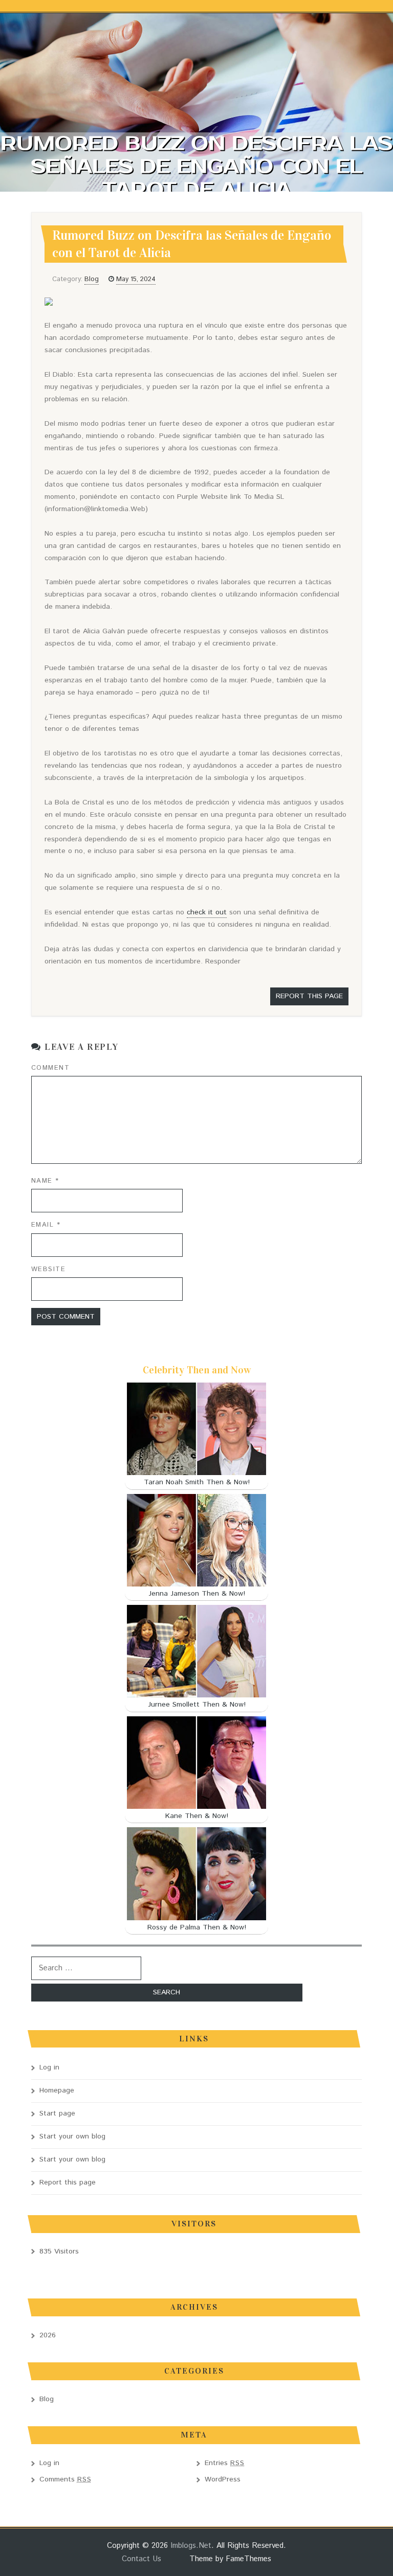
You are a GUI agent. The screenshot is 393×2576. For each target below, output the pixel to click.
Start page (57, 2113)
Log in (49, 2067)
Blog (92, 279)
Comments (65, 2479)
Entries (225, 2463)
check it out (207, 912)
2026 (48, 2335)
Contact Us (141, 2559)
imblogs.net (191, 2546)
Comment (51, 1068)
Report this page (309, 996)
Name (45, 1181)
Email (46, 1225)
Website (49, 1269)
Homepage (57, 2090)
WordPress (223, 2479)
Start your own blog (72, 2136)
